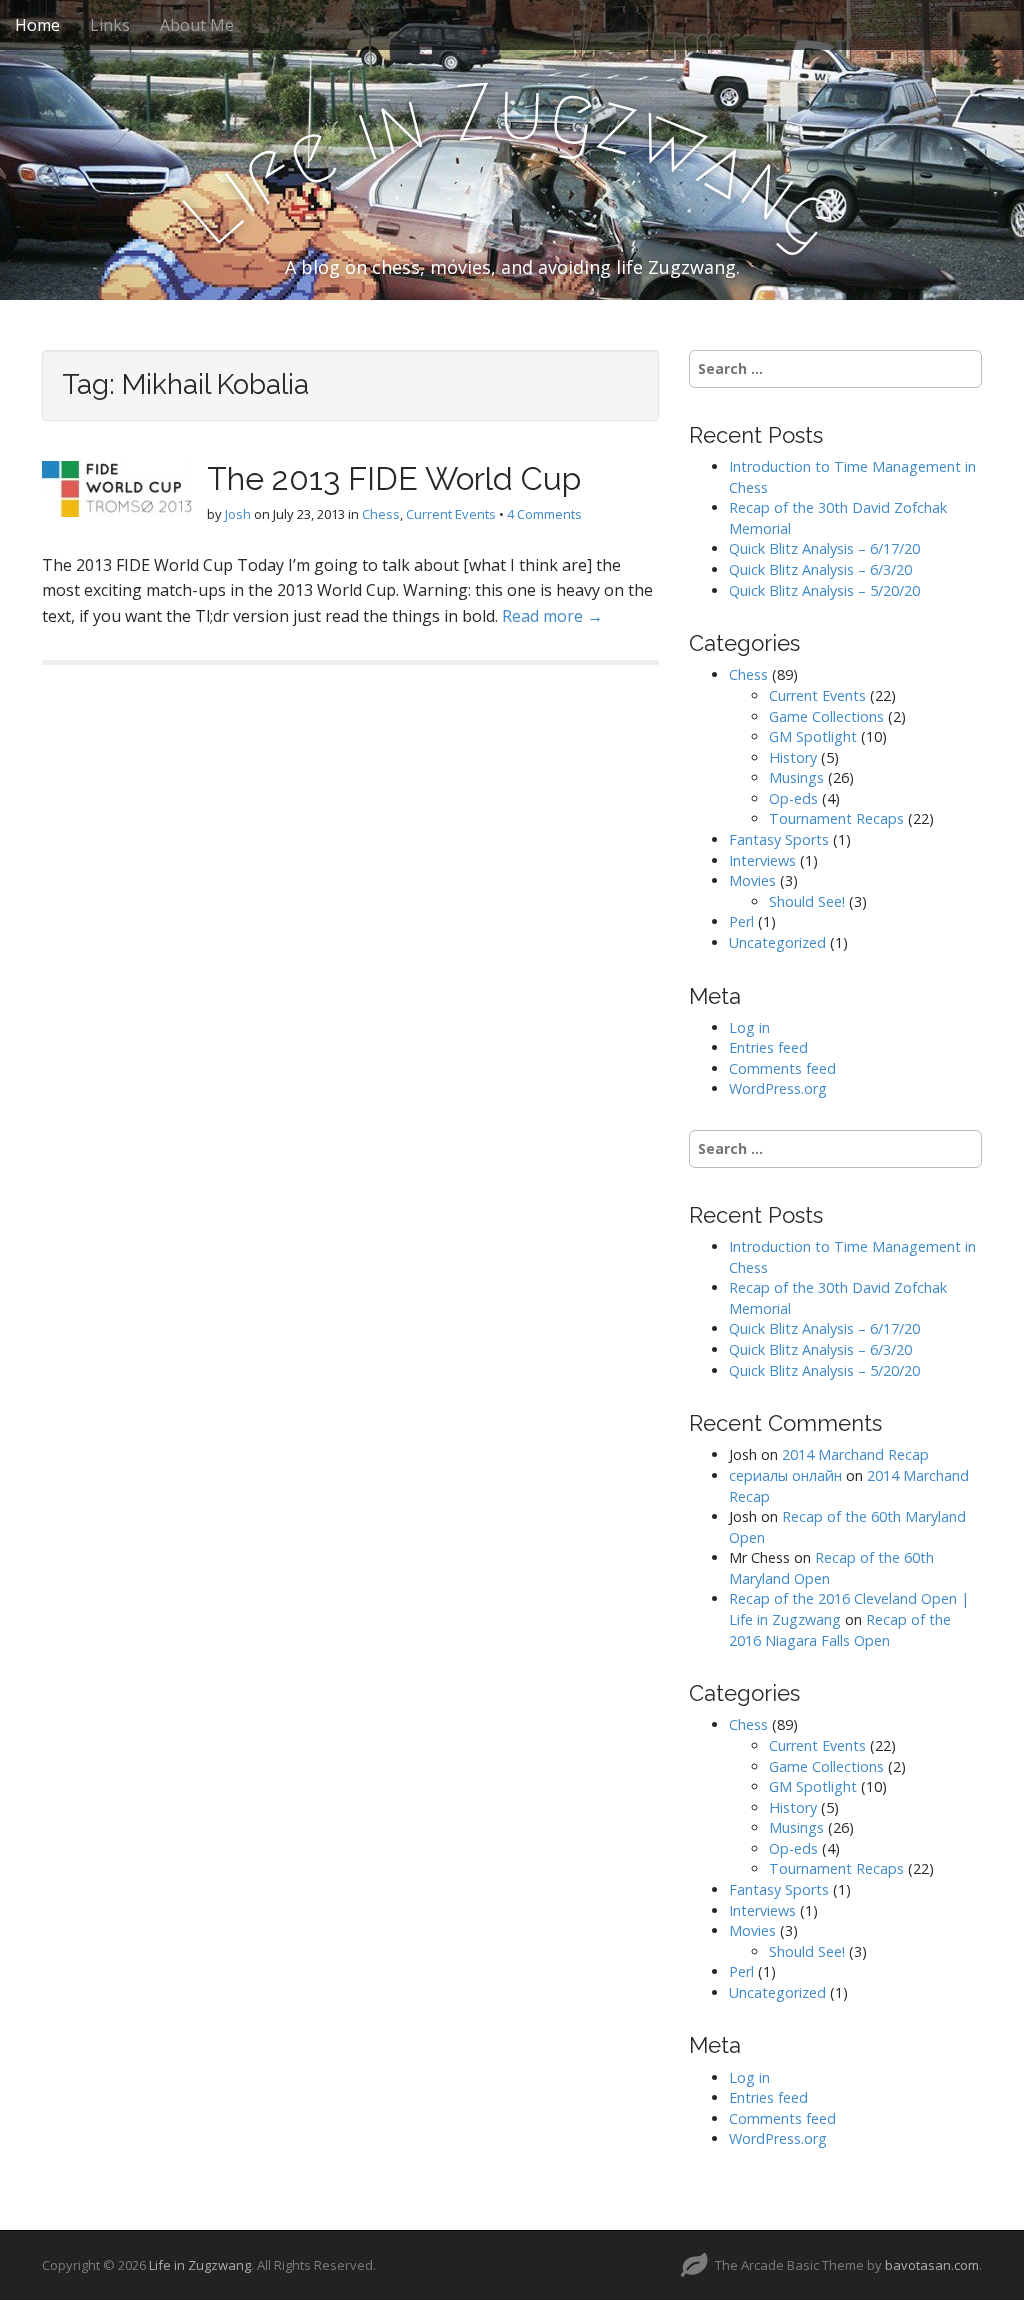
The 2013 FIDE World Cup (394, 478)
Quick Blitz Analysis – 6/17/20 (824, 548)
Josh (238, 514)
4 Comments (544, 514)
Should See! (807, 901)
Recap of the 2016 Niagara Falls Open (840, 1630)
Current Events (451, 514)
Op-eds (793, 798)
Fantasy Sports (779, 839)
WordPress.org (778, 1088)
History (793, 757)
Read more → (552, 616)
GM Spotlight (813, 736)
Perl (741, 921)
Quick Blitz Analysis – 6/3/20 (820, 569)
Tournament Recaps (836, 818)
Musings (796, 777)
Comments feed (782, 1068)
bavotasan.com (932, 2265)
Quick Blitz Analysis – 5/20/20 (824, 590)
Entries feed (768, 1047)
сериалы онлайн (785, 1475)
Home (37, 25)
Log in (749, 1027)
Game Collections (826, 716)
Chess (381, 514)
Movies (752, 880)
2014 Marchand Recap (855, 1454)
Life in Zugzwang (200, 2265)
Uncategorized (777, 942)
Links (110, 25)
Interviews (762, 860)
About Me (197, 25)
